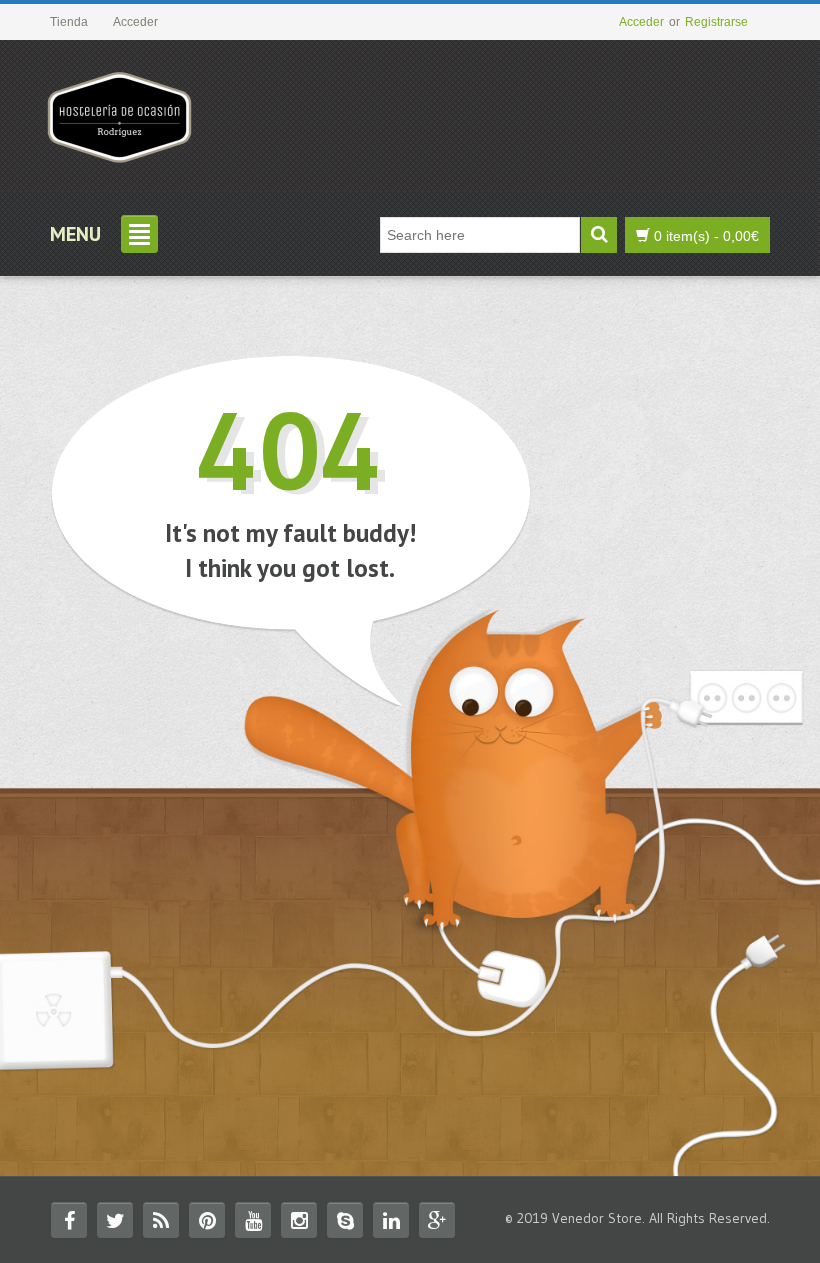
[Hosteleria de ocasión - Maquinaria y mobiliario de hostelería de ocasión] (120, 110)
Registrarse (716, 22)
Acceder (641, 22)
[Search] (599, 235)
